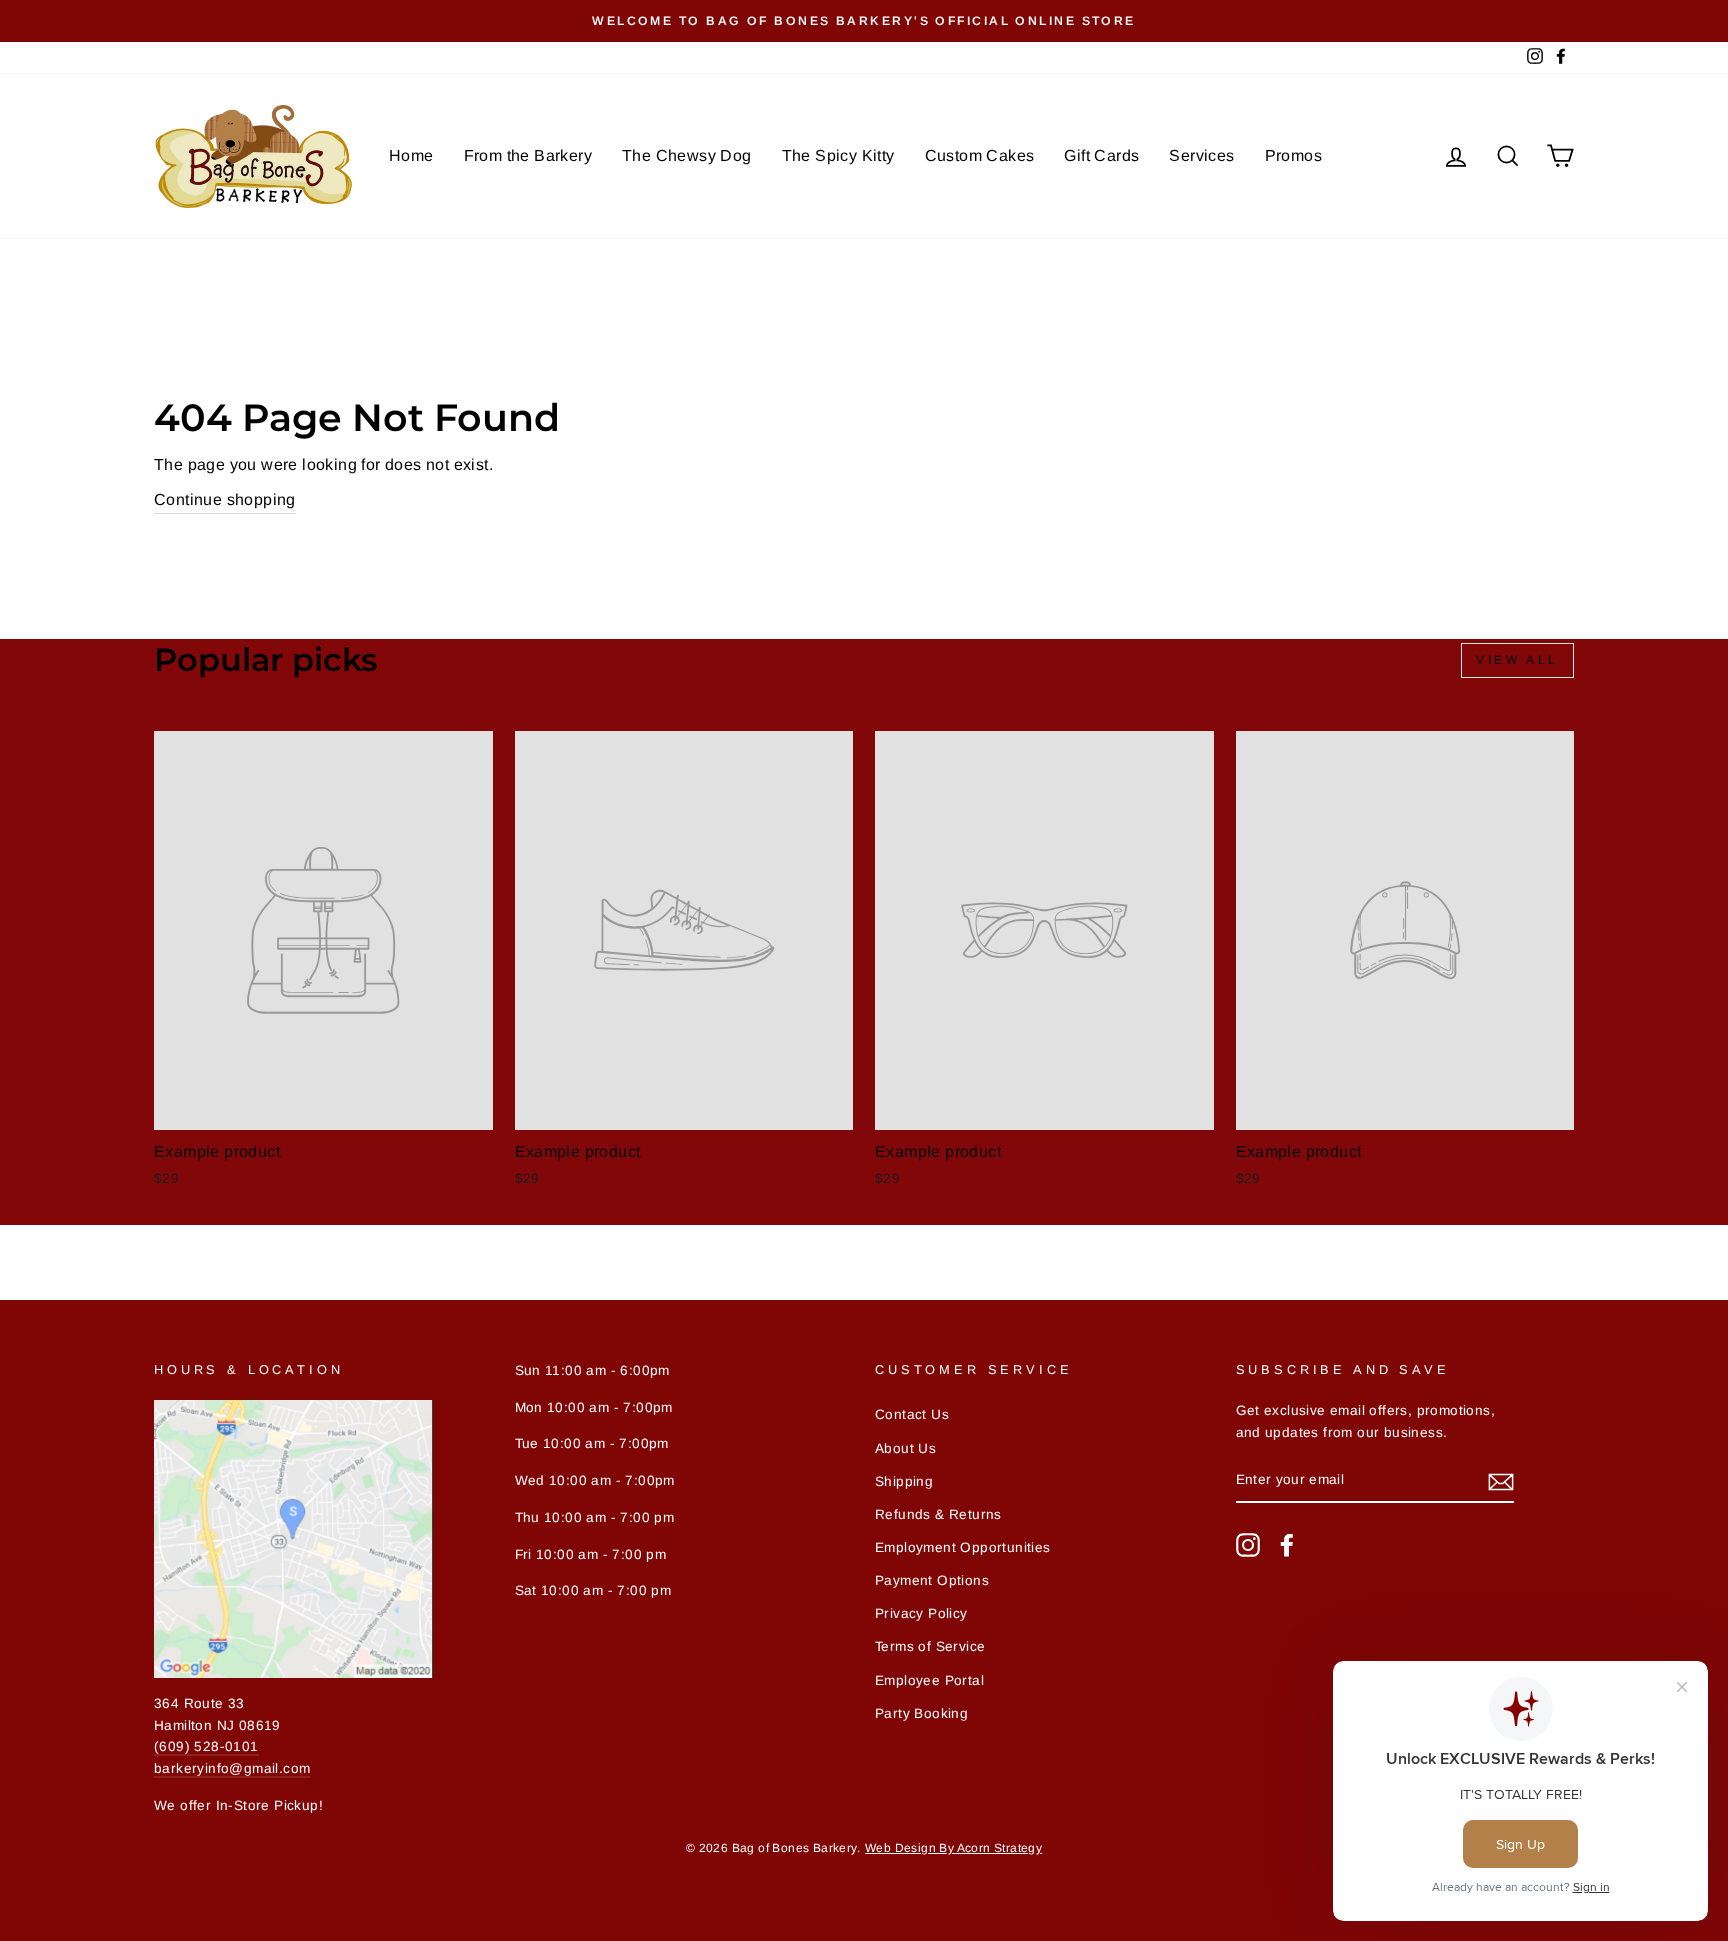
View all (1517, 660)
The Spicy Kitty (838, 155)
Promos (1293, 155)
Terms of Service (930, 1646)
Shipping (904, 1481)
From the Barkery (528, 155)
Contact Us (912, 1414)
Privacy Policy (921, 1613)
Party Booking (921, 1713)
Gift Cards (1101, 155)
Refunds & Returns (938, 1514)
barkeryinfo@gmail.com (232, 1768)
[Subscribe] (1501, 1481)
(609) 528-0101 (206, 1746)
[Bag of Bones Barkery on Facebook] (1287, 1545)
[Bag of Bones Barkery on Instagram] (1248, 1545)
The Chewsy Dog (687, 155)
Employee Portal (929, 1680)
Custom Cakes (980, 155)
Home (411, 155)
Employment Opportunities (963, 1547)
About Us (905, 1448)
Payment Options (932, 1580)
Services (1201, 155)
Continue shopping (225, 499)
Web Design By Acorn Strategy (953, 1848)
